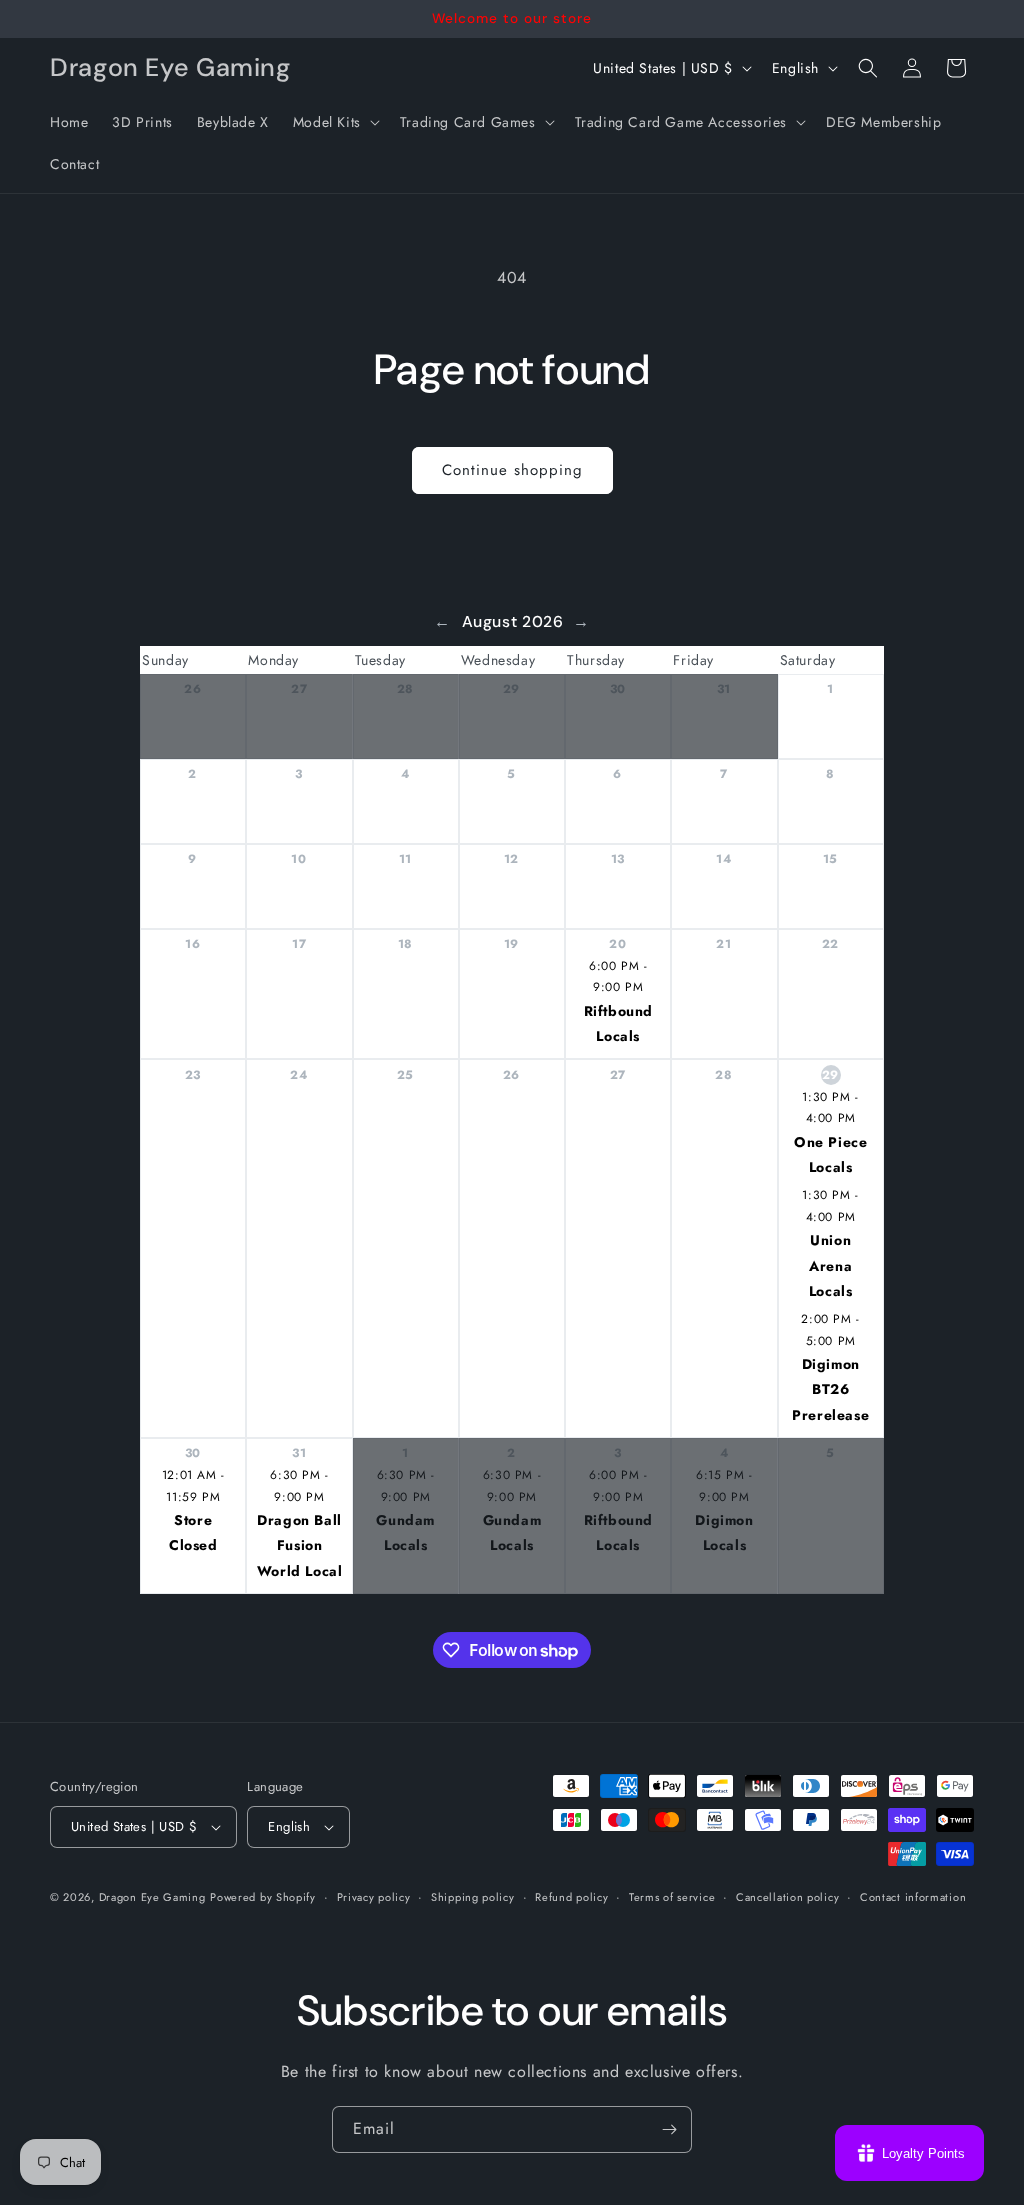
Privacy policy (374, 1897)
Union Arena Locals (831, 1265)
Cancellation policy (787, 1897)
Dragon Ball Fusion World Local (300, 1545)
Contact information (913, 1897)
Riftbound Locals (618, 1023)
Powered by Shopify (263, 1897)
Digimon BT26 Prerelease (830, 1389)
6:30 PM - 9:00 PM (299, 1486)
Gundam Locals (405, 1532)
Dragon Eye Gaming (152, 1897)
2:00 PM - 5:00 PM (830, 1330)
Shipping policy (473, 1897)
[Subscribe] (669, 2129)
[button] (334, 122)
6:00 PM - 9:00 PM (618, 977)
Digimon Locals (724, 1532)
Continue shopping (512, 470)
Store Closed (193, 1532)
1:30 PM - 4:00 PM (830, 1108)
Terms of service (672, 1897)
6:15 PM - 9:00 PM (724, 1486)
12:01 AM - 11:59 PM (193, 1486)
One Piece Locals (830, 1154)
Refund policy (571, 1897)
